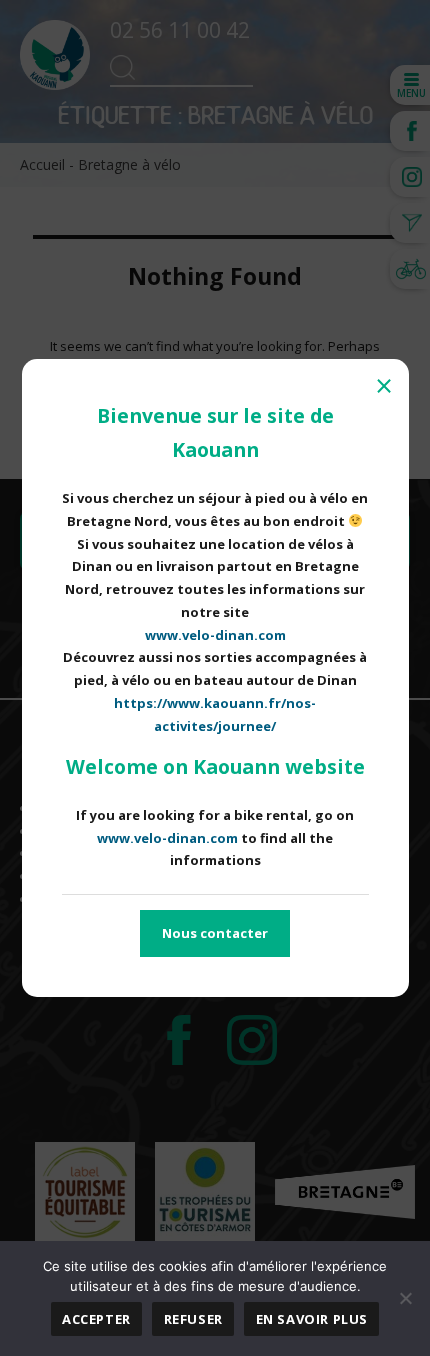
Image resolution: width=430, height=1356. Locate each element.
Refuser (193, 1319)
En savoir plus (312, 1319)
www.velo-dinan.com (215, 635)
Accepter (96, 1319)
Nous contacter (215, 933)
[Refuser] (405, 1298)
